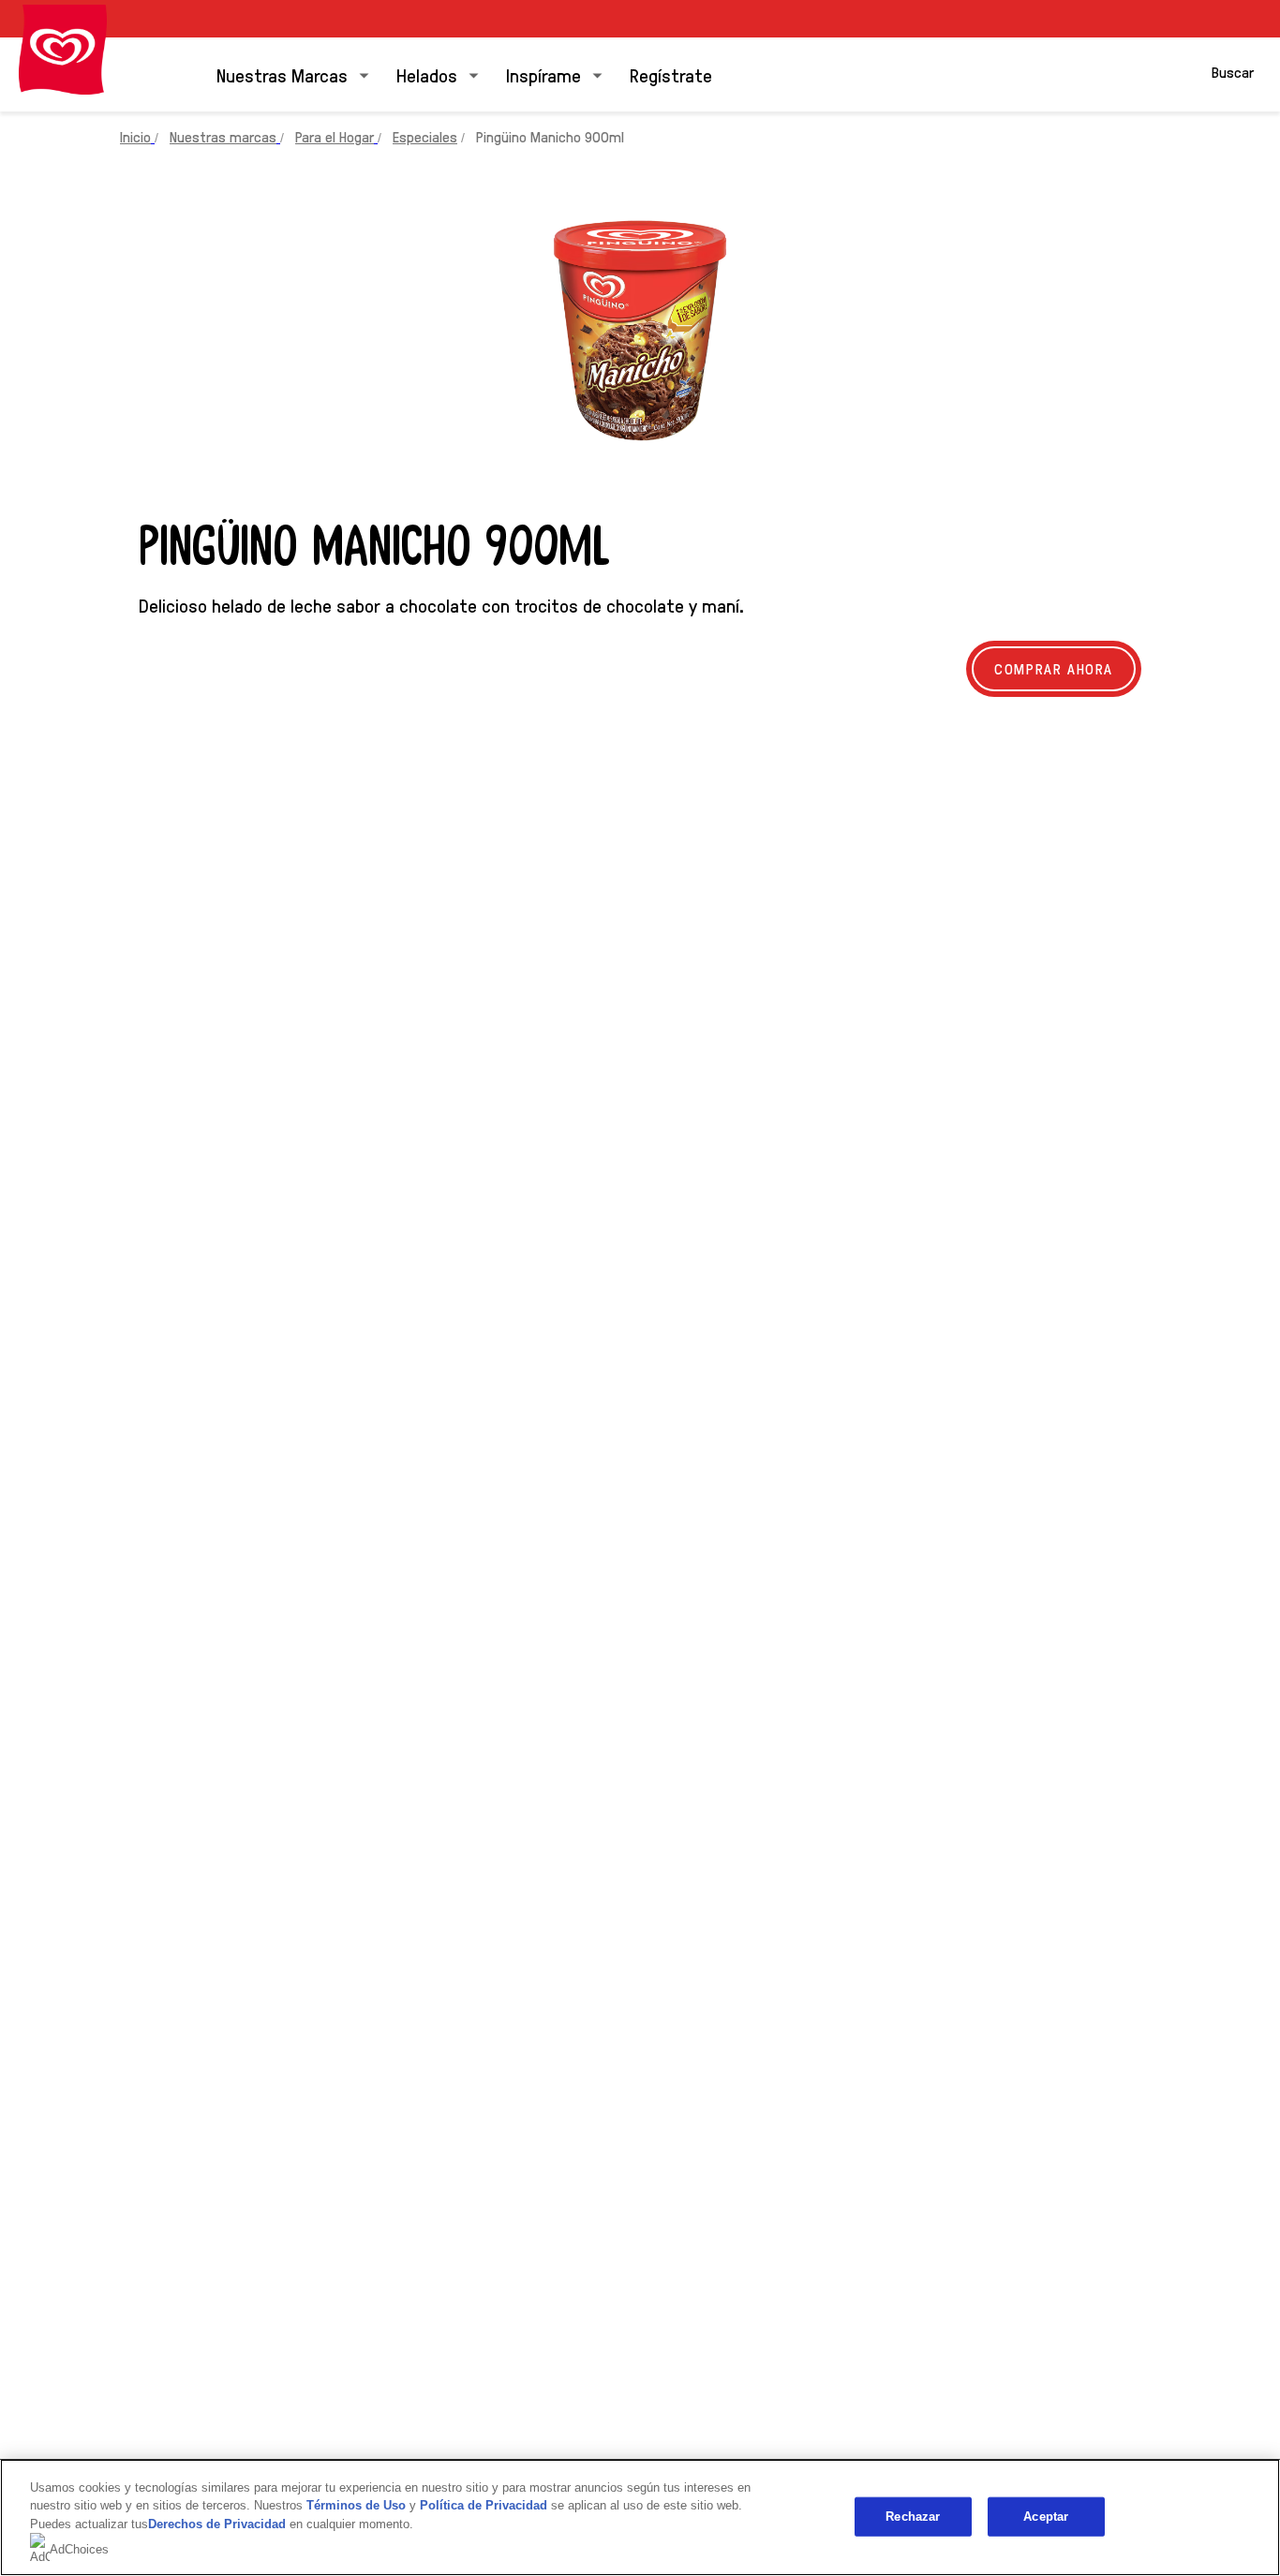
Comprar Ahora (1054, 668)
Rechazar (913, 2517)
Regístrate (671, 75)
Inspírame (543, 75)
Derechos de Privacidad (217, 2524)
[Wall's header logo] (63, 50)
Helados (427, 75)
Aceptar (1046, 2517)
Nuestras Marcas (282, 75)
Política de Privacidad (485, 2505)
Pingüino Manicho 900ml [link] (550, 136)
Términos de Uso (356, 2505)
